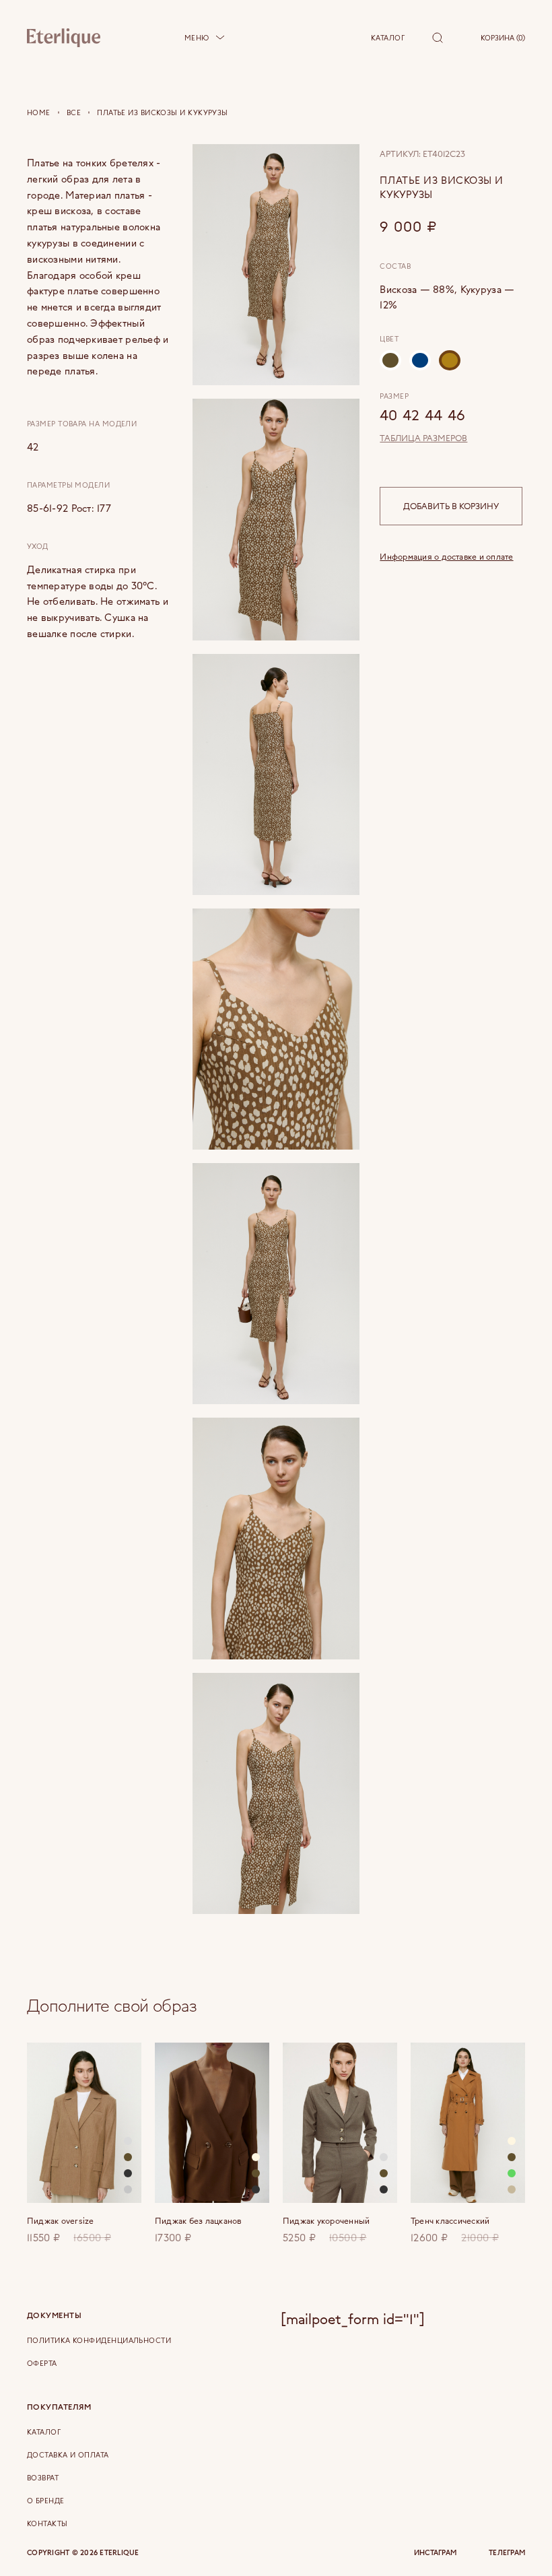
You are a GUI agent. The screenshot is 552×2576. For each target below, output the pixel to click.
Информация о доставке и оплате (446, 556)
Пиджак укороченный (326, 2221)
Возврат (43, 2478)
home (39, 112)
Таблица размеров (423, 438)
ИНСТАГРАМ (435, 2553)
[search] (438, 38)
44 (434, 415)
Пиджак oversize (61, 2221)
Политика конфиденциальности (99, 2340)
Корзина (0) (503, 38)
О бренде (46, 2501)
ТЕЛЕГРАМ (507, 2553)
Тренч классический (450, 2221)
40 (388, 415)
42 (411, 415)
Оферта (42, 2363)
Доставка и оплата (68, 2455)
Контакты (47, 2523)
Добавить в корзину (451, 506)
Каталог (388, 38)
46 (456, 415)
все (74, 112)
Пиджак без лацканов (198, 2221)
